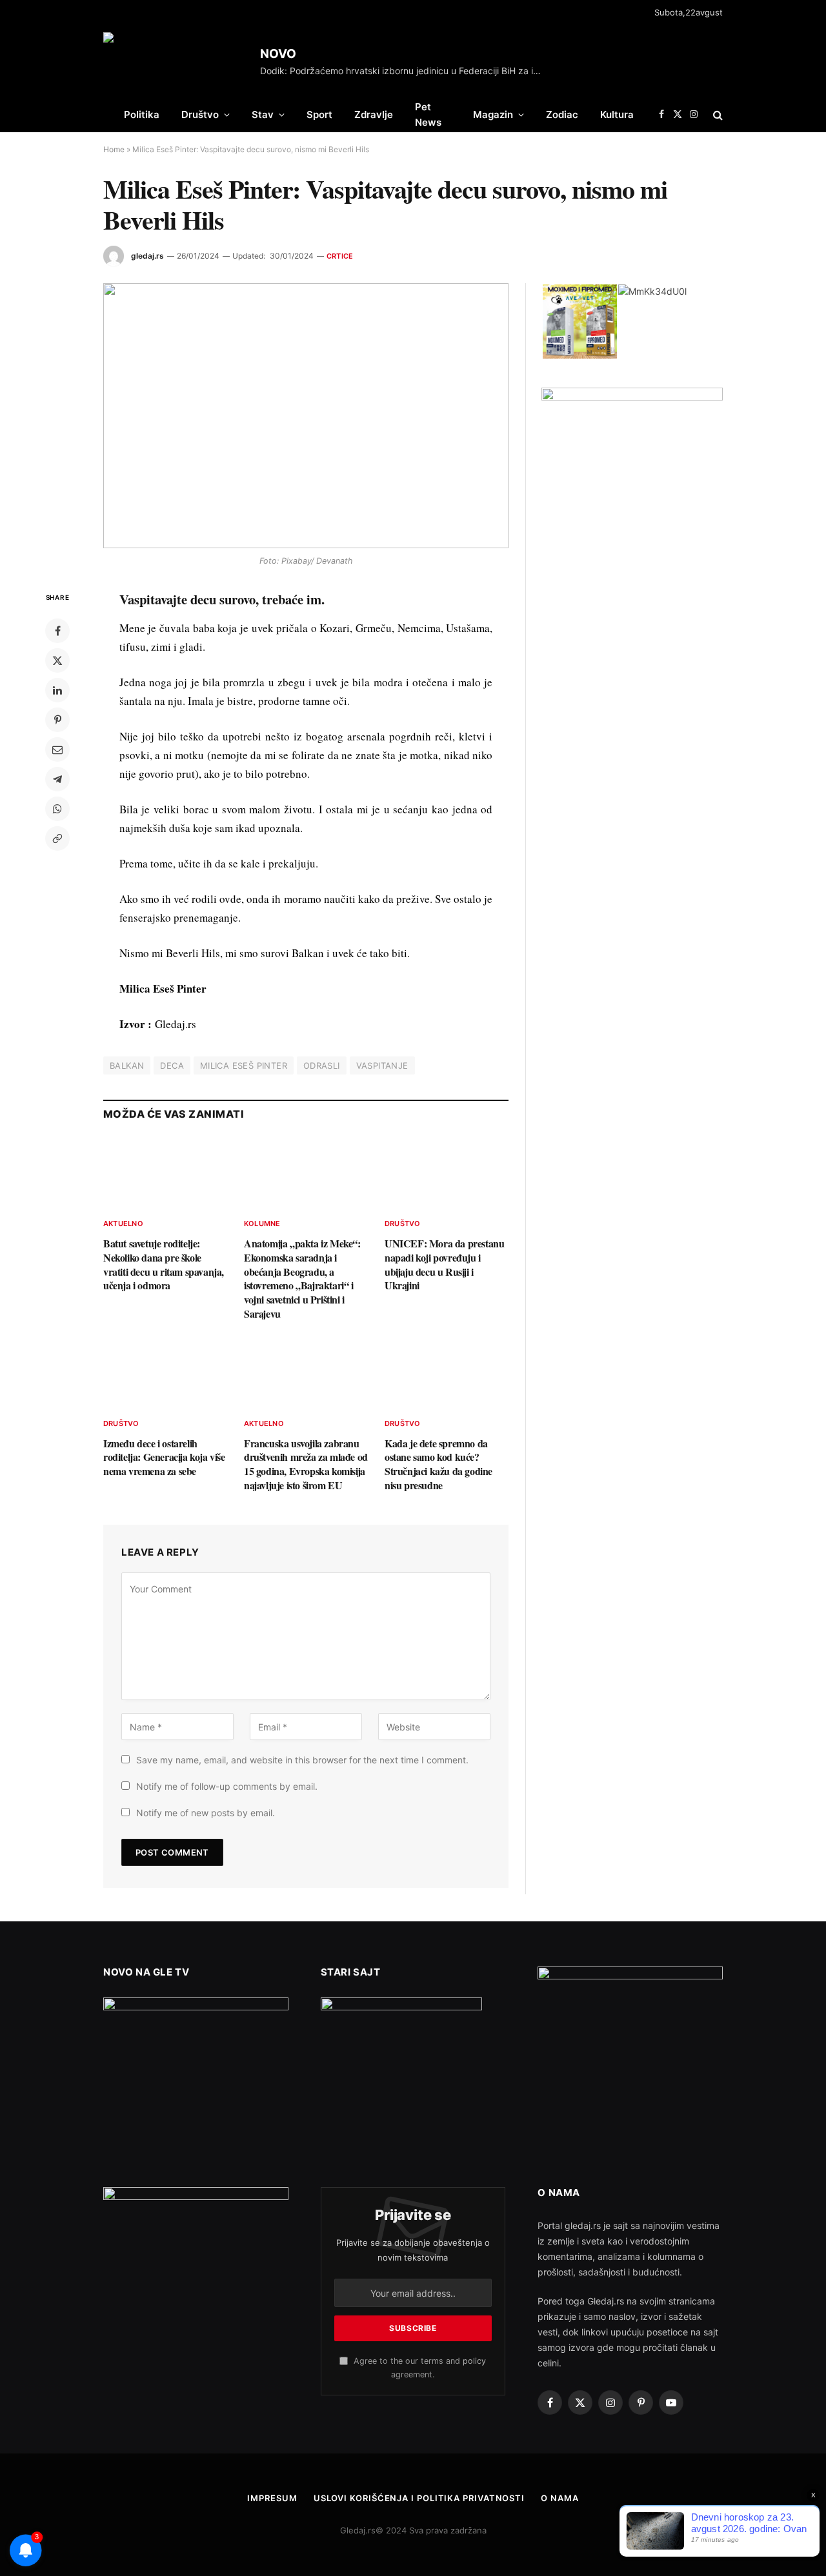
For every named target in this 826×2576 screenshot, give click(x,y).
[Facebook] (57, 631)
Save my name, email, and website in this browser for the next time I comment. (302, 1760)
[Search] (717, 114)
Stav (263, 114)
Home (114, 149)
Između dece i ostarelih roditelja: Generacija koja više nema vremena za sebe (164, 1457)
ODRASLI (322, 1065)
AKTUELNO (123, 1224)
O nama (559, 2498)
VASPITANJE (382, 1065)
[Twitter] (57, 660)
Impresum (272, 2498)
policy (474, 2361)
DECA (172, 1065)
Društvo (200, 114)
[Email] (57, 749)
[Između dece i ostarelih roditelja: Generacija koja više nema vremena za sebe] (165, 1372)
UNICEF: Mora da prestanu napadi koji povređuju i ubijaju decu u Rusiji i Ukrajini (444, 1264)
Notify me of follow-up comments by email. (227, 1786)
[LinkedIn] (57, 690)
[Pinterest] (57, 720)
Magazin (493, 114)
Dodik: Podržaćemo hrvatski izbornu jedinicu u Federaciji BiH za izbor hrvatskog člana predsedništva (405, 71)
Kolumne (262, 1224)
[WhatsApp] (57, 809)
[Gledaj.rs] (177, 61)
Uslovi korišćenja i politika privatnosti (419, 2498)
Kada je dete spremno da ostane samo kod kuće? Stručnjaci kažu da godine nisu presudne (438, 1464)
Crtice (340, 256)
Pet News (428, 114)
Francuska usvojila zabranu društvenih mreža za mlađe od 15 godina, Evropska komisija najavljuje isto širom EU (306, 1464)
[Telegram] (57, 779)
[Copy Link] (57, 838)
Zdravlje (374, 114)
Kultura (617, 114)
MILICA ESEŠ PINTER (244, 1065)
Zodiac (562, 114)
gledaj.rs (147, 256)
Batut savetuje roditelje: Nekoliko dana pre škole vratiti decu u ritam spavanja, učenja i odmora (164, 1264)
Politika (142, 114)
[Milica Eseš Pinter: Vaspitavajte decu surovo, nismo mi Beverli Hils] (306, 415)
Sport (319, 114)
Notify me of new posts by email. (206, 1813)
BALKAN (127, 1065)
